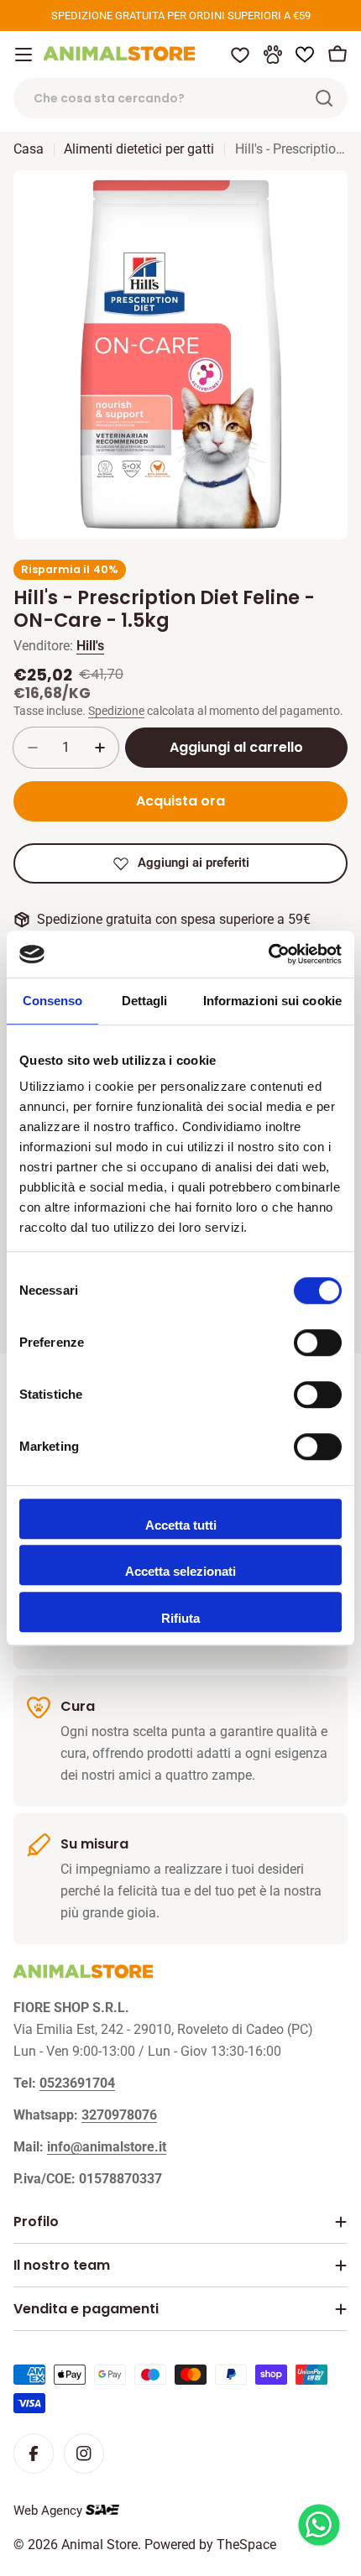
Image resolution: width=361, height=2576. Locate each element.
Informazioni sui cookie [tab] (272, 1001)
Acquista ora (180, 801)
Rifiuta (180, 1618)
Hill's (90, 646)
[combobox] (180, 98)
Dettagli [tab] (145, 1001)
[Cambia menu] (24, 55)
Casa (29, 149)
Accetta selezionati (180, 1571)
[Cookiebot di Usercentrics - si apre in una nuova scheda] (268, 954)
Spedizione (116, 711)
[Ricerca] (324, 98)
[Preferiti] (240, 55)
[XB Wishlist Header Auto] (305, 55)
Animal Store (99, 2545)
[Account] (273, 55)
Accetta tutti (181, 1525)
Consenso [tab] (53, 1001)
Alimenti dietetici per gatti (139, 149)
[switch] (318, 1343)
